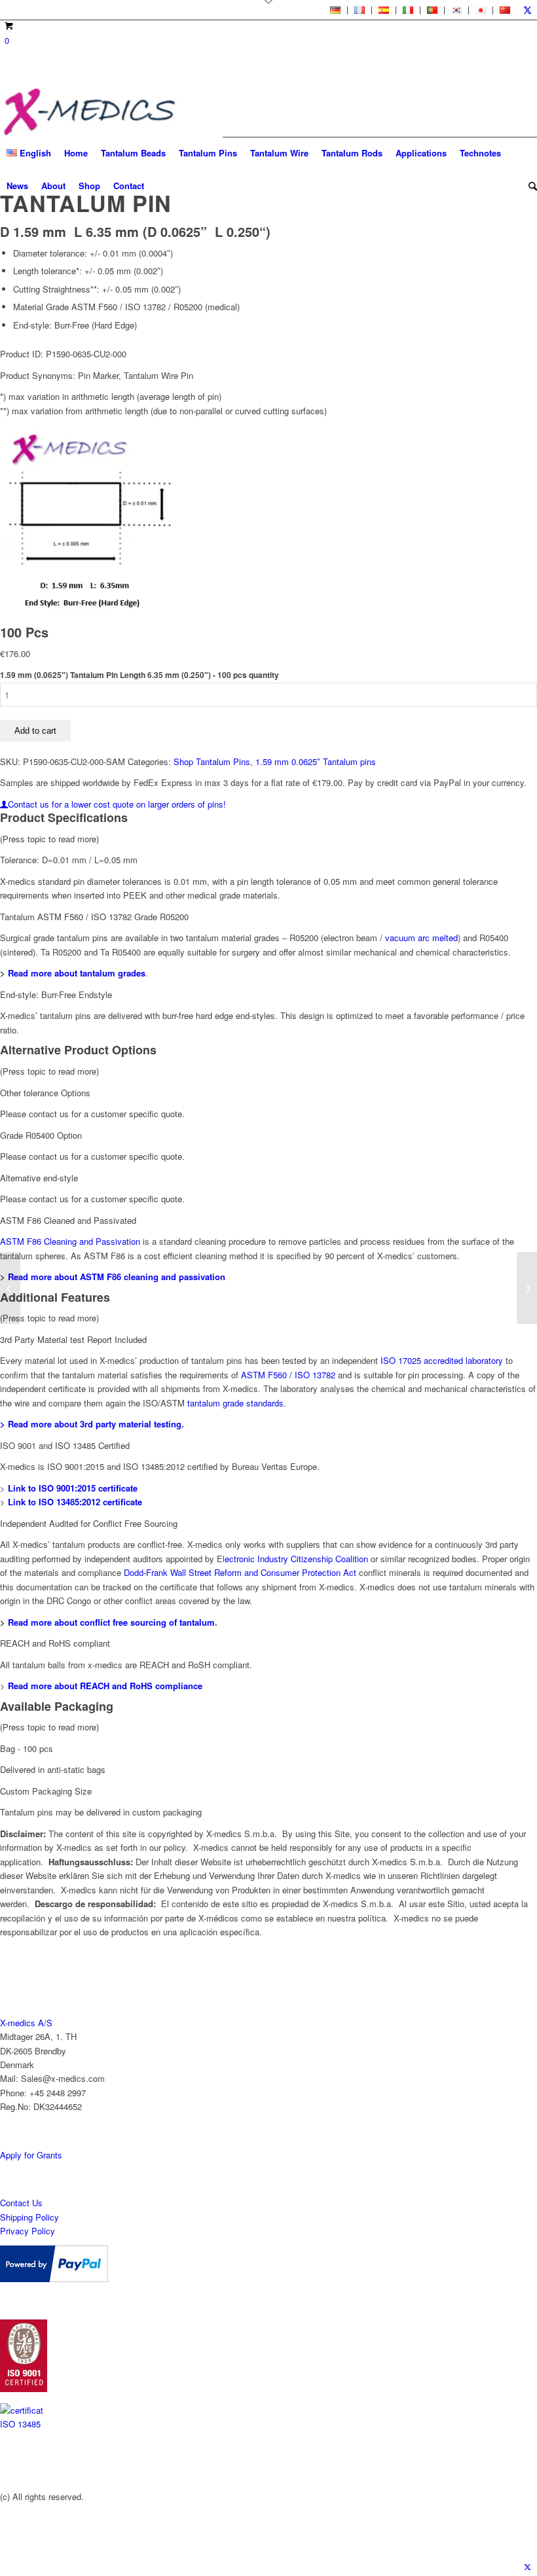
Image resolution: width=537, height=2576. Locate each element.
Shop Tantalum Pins (212, 761)
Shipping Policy (29, 2217)
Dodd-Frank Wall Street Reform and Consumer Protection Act (241, 1572)
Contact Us (21, 2203)
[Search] (529, 186)
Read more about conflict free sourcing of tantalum (111, 1622)
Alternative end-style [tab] (39, 1178)
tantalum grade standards (235, 1403)
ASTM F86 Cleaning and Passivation (70, 1241)
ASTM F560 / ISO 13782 (289, 1375)
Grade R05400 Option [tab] (41, 1135)
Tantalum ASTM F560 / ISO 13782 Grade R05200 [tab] (94, 917)
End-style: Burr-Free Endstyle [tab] (56, 994)
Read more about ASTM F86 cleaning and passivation (117, 1277)
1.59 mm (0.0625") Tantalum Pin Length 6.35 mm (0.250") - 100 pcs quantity (139, 675)
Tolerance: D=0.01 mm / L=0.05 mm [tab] (69, 860)
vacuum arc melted (421, 938)
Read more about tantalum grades (77, 973)
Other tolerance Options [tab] (45, 1093)
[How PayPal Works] (54, 2279)
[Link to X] (527, 10)
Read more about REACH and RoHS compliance (105, 1686)
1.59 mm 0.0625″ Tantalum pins (316, 761)
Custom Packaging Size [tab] (46, 1791)
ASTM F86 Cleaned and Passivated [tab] (68, 1220)
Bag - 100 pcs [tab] (27, 1748)
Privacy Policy (28, 2231)
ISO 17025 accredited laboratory (442, 1360)
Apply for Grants (31, 2155)
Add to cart (35, 731)
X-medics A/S (26, 2023)
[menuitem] (336, 10)
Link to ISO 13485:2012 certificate (75, 1502)
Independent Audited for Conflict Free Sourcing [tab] (89, 1523)
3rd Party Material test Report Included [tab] (73, 1339)
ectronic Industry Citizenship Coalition (296, 1559)
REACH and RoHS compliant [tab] (55, 1643)
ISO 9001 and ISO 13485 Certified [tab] (65, 1445)
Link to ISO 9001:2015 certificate (73, 1488)
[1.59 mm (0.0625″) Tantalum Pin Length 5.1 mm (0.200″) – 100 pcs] (10, 1288)
